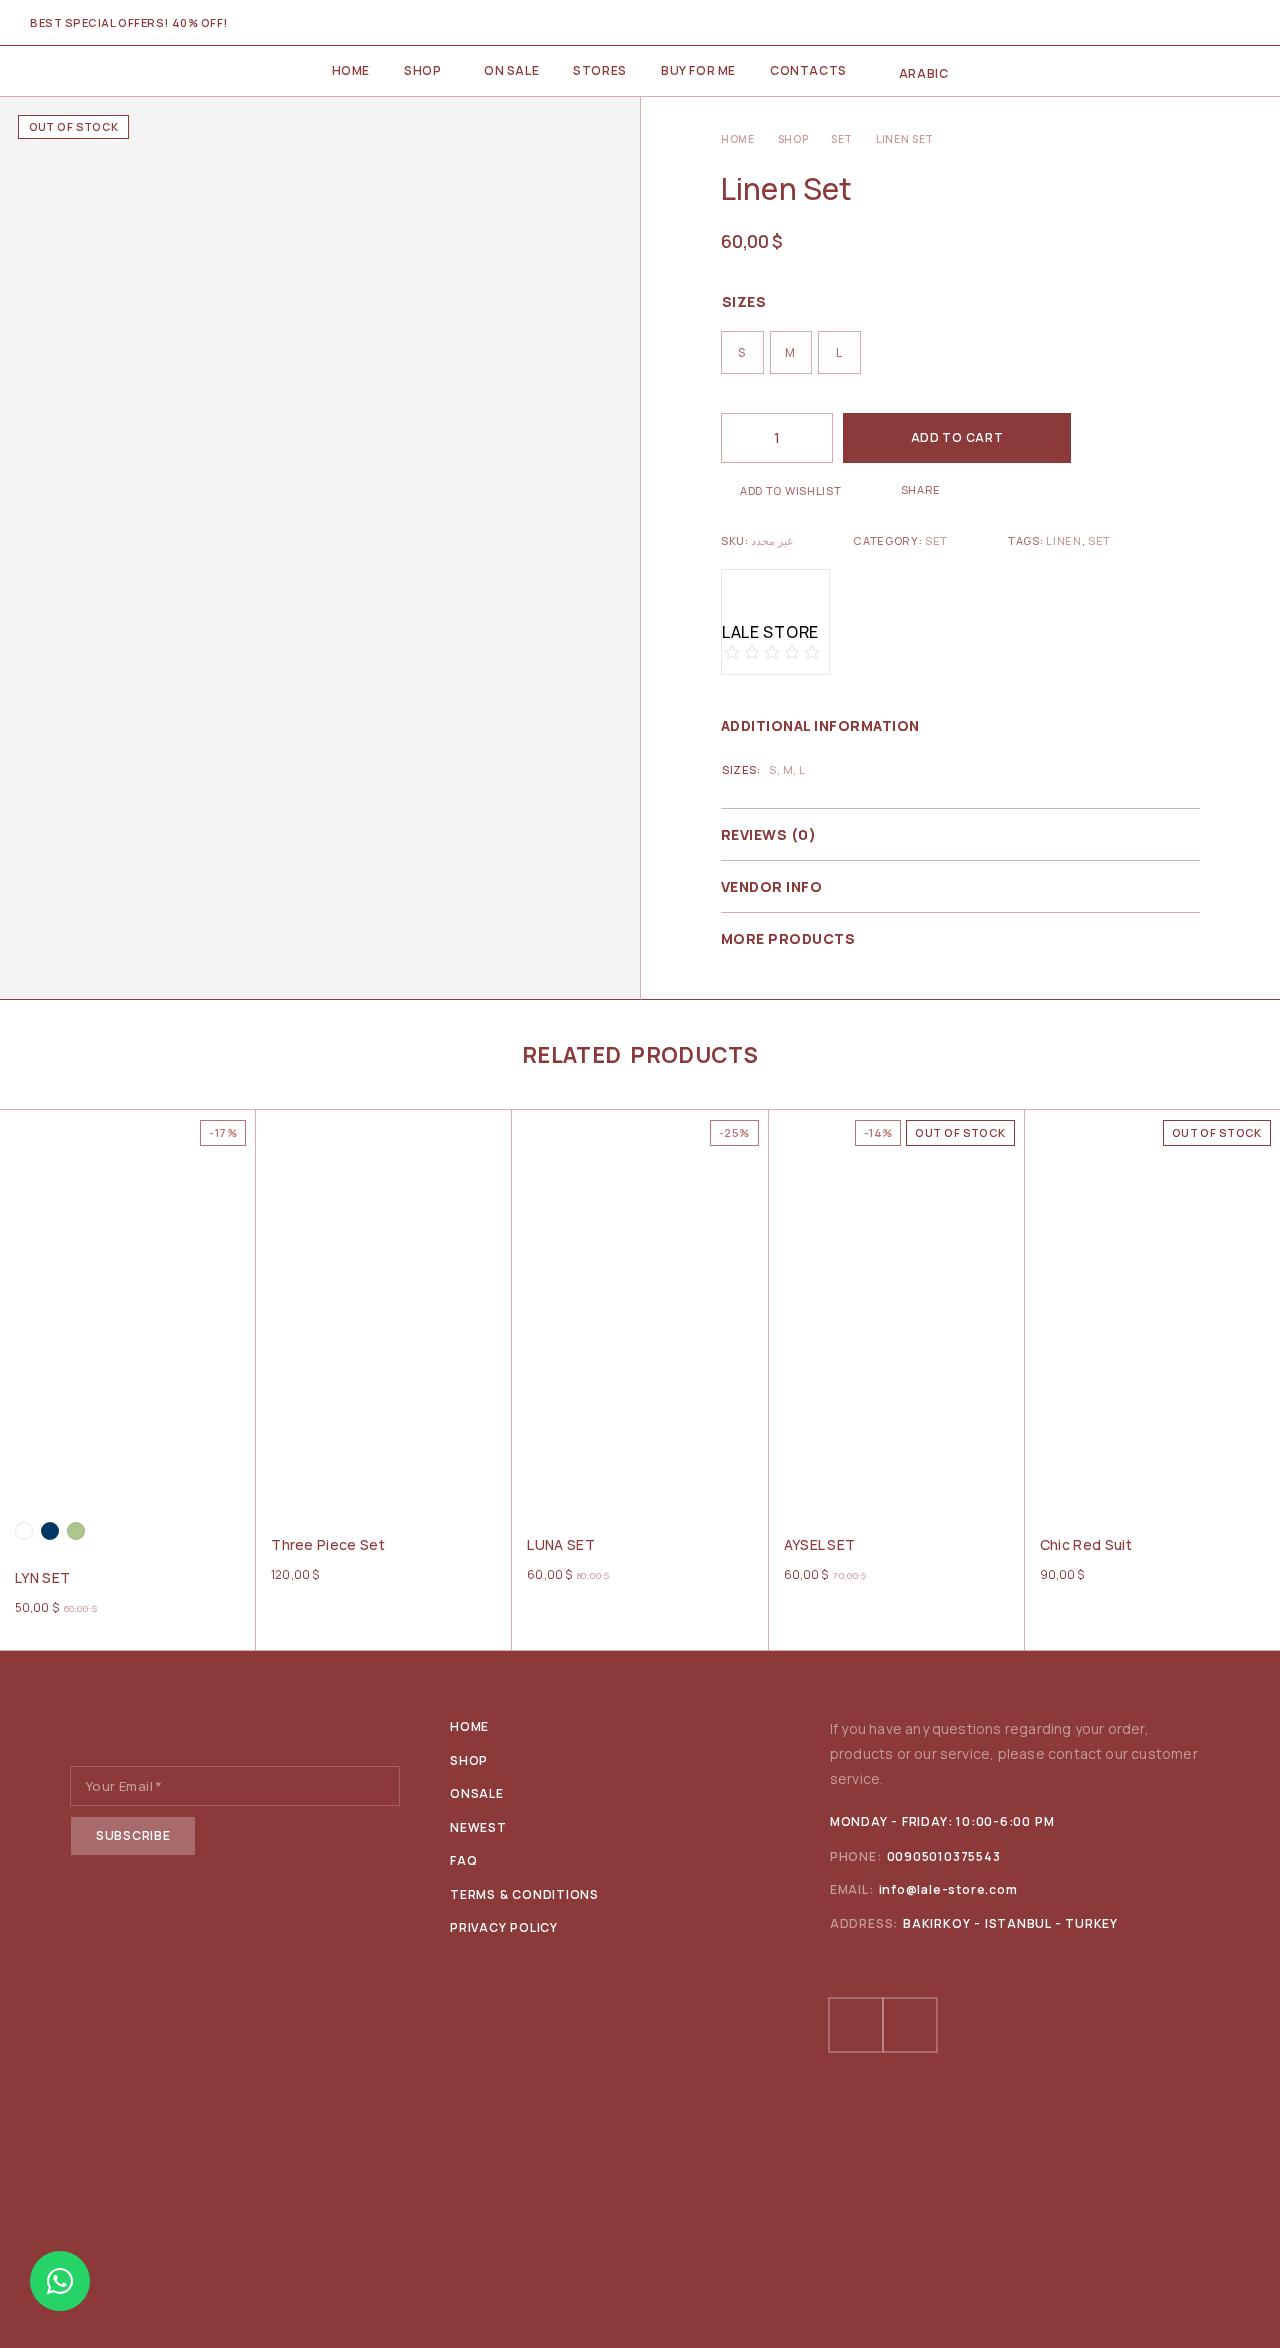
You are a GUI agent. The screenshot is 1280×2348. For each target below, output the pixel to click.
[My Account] (1139, 23)
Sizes (744, 301)
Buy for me (698, 70)
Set (842, 139)
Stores (600, 70)
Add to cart (957, 437)
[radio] (742, 352)
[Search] (1174, 23)
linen (1063, 540)
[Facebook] (856, 2025)
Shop (422, 70)
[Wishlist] (1208, 23)
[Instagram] (910, 2025)
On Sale (511, 70)
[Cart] (1242, 23)
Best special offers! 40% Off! (129, 22)
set (1099, 540)
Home (351, 70)
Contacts (808, 70)
